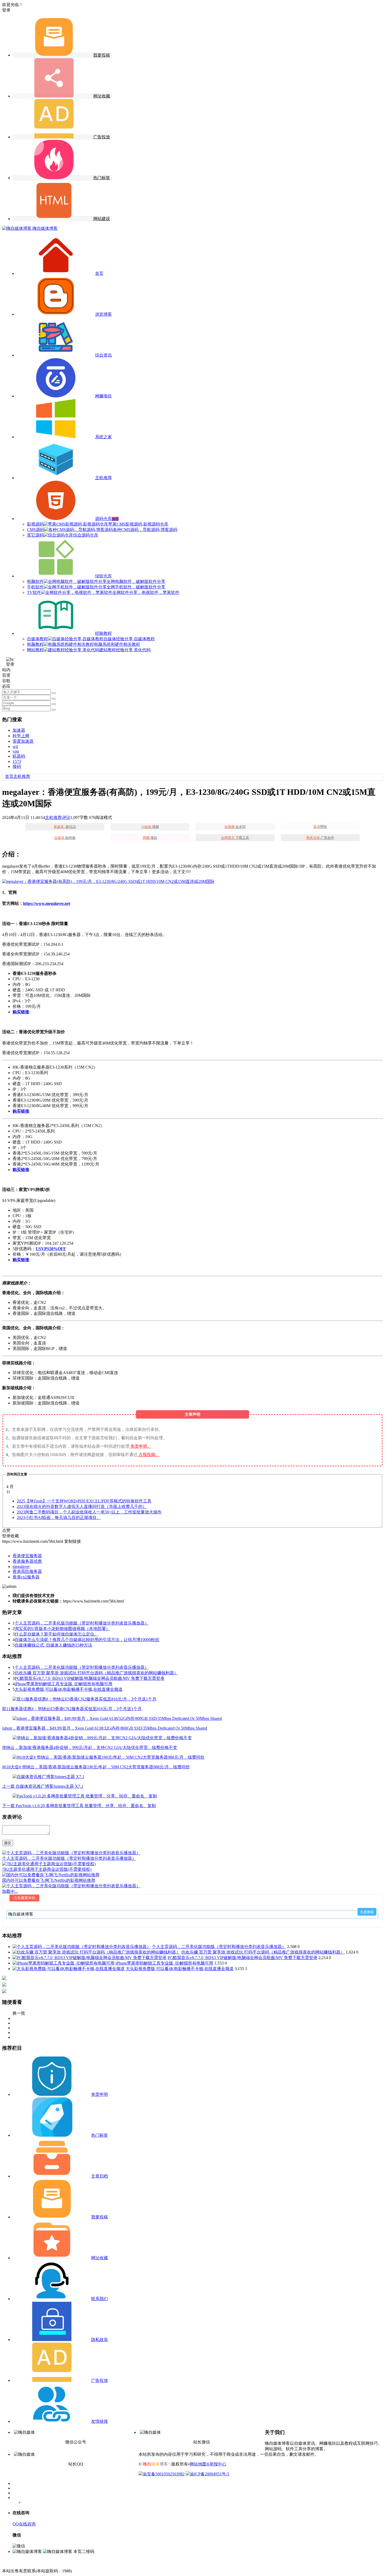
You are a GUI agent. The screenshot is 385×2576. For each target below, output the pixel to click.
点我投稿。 (149, 1455)
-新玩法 (65, 827)
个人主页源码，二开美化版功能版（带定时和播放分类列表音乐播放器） (82, 1623)
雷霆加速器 (23, 741)
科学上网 (21, 736)
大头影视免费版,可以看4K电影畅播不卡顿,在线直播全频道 (69, 1689)
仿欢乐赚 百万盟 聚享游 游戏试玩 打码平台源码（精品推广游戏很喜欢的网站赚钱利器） (96, 1673)
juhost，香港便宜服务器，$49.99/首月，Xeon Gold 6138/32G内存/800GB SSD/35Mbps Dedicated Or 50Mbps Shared (105, 1728)
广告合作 (320, 838)
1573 (17, 761)
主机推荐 (22, 776)
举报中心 (218, 2464)
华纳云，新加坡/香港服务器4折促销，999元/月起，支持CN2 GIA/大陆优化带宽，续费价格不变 (90, 1748)
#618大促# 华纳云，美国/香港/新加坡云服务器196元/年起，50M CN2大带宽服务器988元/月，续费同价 (96, 1767)
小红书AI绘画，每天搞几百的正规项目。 (59, 1517)
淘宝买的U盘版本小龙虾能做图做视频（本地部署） (62, 1629)
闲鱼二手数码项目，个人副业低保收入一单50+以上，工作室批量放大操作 (89, 1512)
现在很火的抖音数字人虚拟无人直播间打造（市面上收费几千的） (82, 1506)
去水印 (235, 827)
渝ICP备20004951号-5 (210, 2474)
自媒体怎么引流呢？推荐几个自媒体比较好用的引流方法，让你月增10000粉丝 (87, 1640)
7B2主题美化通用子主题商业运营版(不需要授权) (47, 1869)
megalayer (21, 1566)
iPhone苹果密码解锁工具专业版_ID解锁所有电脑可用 (64, 1684)
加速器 (19, 730)
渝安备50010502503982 (164, 2474)
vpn (16, 751)
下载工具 (235, 838)
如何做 (65, 838)
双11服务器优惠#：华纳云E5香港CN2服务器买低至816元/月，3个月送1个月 (72, 1709)
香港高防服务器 (27, 1571)
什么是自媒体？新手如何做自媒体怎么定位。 (57, 1634)
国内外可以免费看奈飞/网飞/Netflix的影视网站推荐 (49, 1880)
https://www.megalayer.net (47, 903)
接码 (17, 766)
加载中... (10, 1891)
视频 (150, 827)
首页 (9, 776)
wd (15, 746)
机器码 (19, 756)
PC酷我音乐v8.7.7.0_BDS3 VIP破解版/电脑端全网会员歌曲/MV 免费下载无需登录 (90, 1678)
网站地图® (200, 2464)
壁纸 (320, 827)
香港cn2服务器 (26, 1577)
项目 (150, 838)
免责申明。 (141, 1446)
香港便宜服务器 (27, 1556)
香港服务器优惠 (27, 1561)
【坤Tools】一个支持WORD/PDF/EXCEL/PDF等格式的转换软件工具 (84, 1501)
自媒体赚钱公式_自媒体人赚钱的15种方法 (53, 1645)
